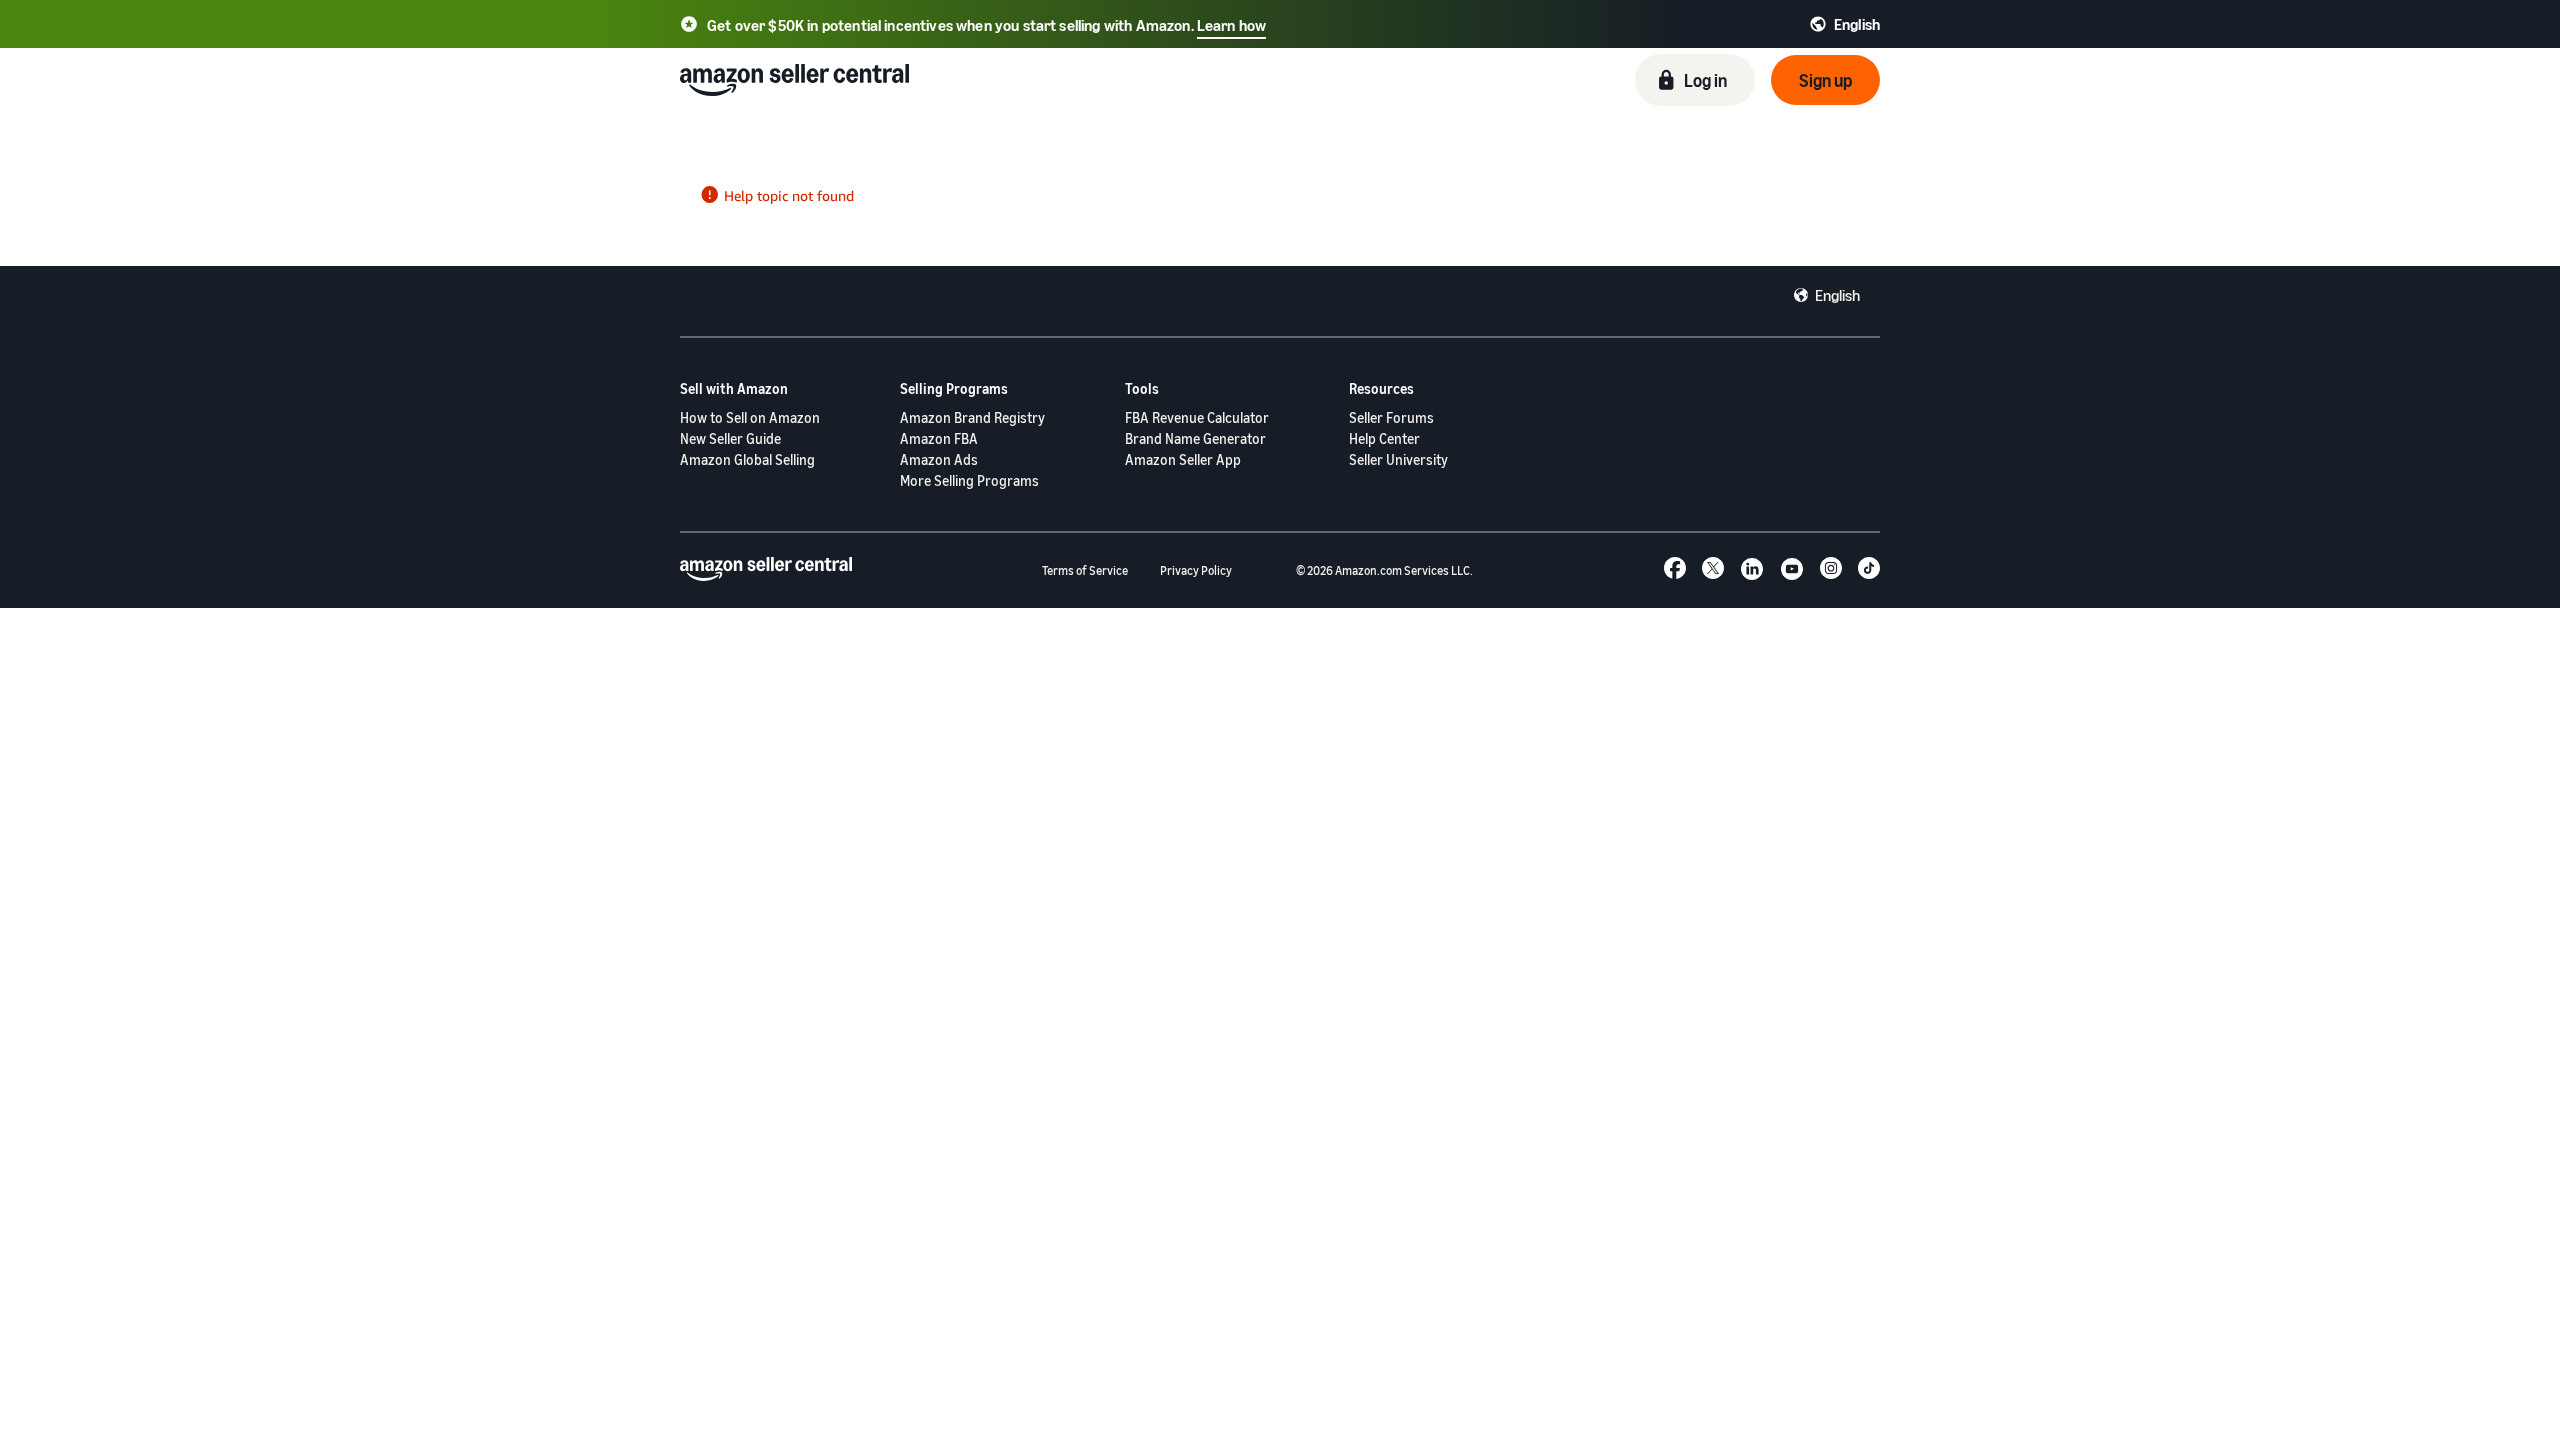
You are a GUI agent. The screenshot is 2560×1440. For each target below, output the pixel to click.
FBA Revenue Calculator (1197, 417)
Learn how (1231, 25)
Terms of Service (1085, 570)
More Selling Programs (969, 480)
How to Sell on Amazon (750, 417)
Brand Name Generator (1195, 438)
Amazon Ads (939, 459)
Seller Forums (1391, 417)
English (1837, 295)
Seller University (1398, 459)
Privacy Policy (1196, 570)
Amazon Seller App (1183, 459)
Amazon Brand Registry (972, 417)
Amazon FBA (939, 438)
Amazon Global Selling (747, 459)
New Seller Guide (730, 438)
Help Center (1384, 438)
